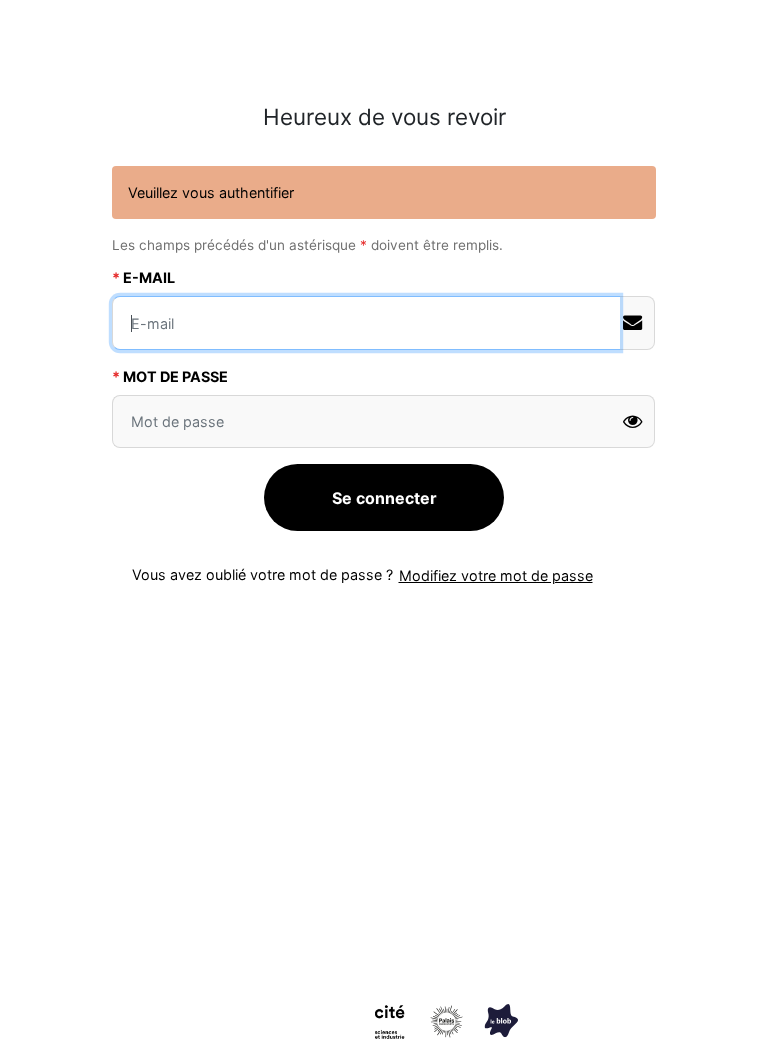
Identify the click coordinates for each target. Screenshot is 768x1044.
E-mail (149, 277)
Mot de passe (175, 376)
